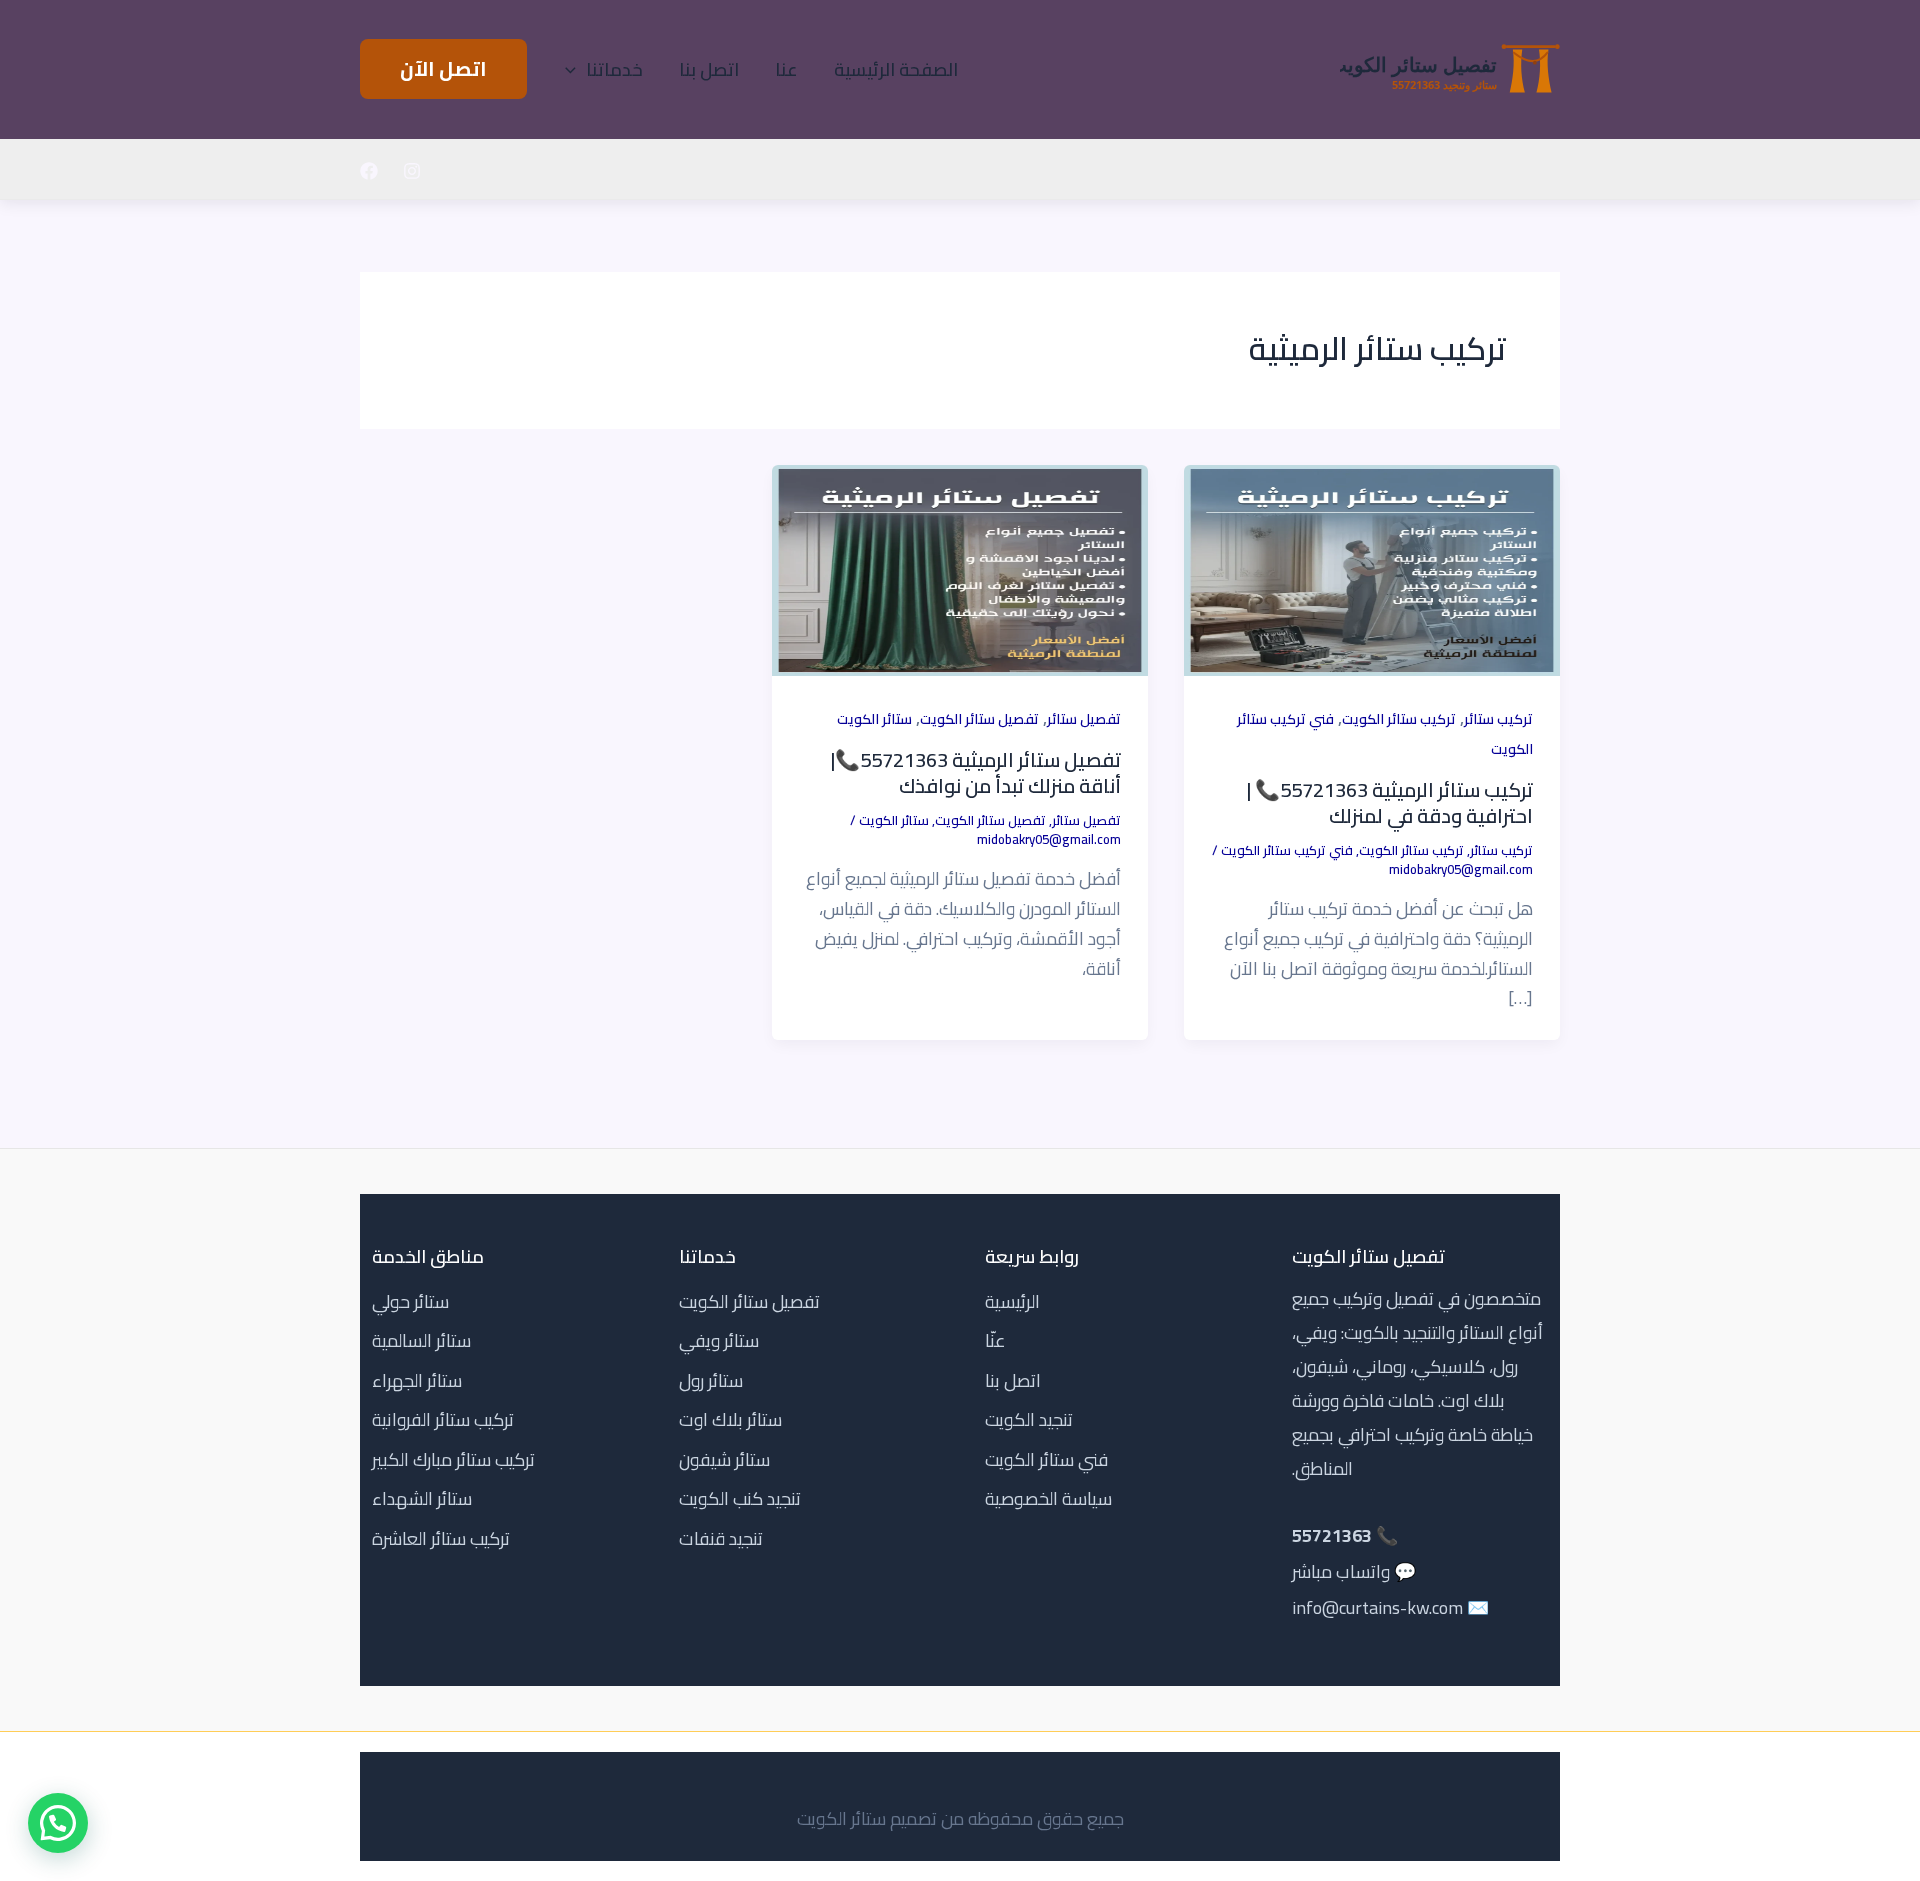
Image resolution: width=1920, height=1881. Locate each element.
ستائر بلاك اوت (730, 1419)
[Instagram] (412, 171)
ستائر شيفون (724, 1459)
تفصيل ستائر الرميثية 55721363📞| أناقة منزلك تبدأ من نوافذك (976, 772)
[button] (575, 70)
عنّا (995, 1340)
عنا (786, 70)
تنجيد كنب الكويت (740, 1498)
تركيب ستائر (1498, 719)
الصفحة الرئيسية (896, 70)
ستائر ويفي (719, 1340)
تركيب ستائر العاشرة (441, 1538)
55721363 (1332, 1535)
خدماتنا (614, 70)
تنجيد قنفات (721, 1538)
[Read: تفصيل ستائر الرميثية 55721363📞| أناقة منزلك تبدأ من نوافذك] (960, 568)
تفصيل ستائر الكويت (979, 719)
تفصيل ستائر (1084, 719)
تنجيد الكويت (1029, 1419)
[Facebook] (369, 171)
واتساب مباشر (1341, 1571)
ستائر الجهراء (417, 1380)
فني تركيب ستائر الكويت (1287, 850)
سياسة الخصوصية (1048, 1498)
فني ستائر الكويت (1046, 1459)
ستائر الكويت (874, 719)
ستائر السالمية (421, 1340)
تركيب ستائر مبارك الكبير (453, 1459)
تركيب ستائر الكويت (1399, 719)
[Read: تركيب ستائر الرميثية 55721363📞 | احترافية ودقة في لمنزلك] (1372, 568)
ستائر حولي (410, 1301)
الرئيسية (1012, 1301)
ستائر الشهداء (422, 1498)
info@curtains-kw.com (1377, 1607)
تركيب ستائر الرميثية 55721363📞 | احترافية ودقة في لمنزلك (1390, 802)
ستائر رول (711, 1380)
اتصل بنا (709, 70)
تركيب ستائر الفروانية (443, 1419)
